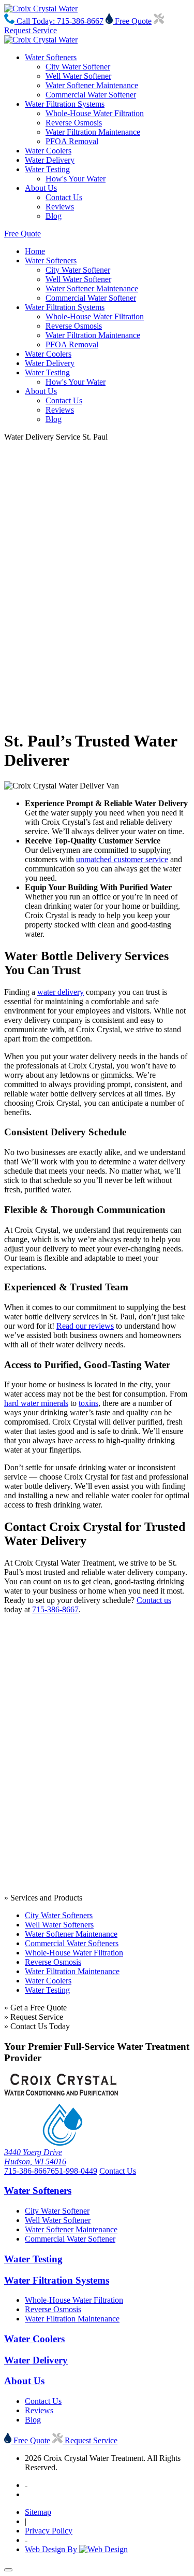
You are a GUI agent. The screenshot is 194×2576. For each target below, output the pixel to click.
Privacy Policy (49, 2531)
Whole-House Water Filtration (95, 113)
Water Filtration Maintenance (93, 132)
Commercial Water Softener (91, 95)
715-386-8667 (55, 1609)
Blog (54, 216)
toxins (88, 1403)
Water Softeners (51, 57)
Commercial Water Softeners (72, 1943)
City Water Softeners (59, 1915)
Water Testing (47, 169)
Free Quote (132, 21)
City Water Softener (78, 67)
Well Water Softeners (59, 1925)
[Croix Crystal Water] (41, 9)
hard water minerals (36, 1403)
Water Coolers (48, 151)
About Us (41, 188)
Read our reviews (85, 1326)
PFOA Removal (72, 141)
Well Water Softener (78, 76)
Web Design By (52, 2549)
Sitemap (38, 2512)
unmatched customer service (122, 859)
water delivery (61, 992)
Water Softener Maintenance (92, 85)
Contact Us (64, 197)
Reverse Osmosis (74, 123)
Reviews (60, 207)
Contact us (154, 1600)
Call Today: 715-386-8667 (59, 21)
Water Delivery (50, 160)
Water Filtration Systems (65, 104)
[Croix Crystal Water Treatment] (61, 2143)
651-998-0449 (74, 2171)
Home (35, 251)
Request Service (90, 2440)
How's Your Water (76, 179)
